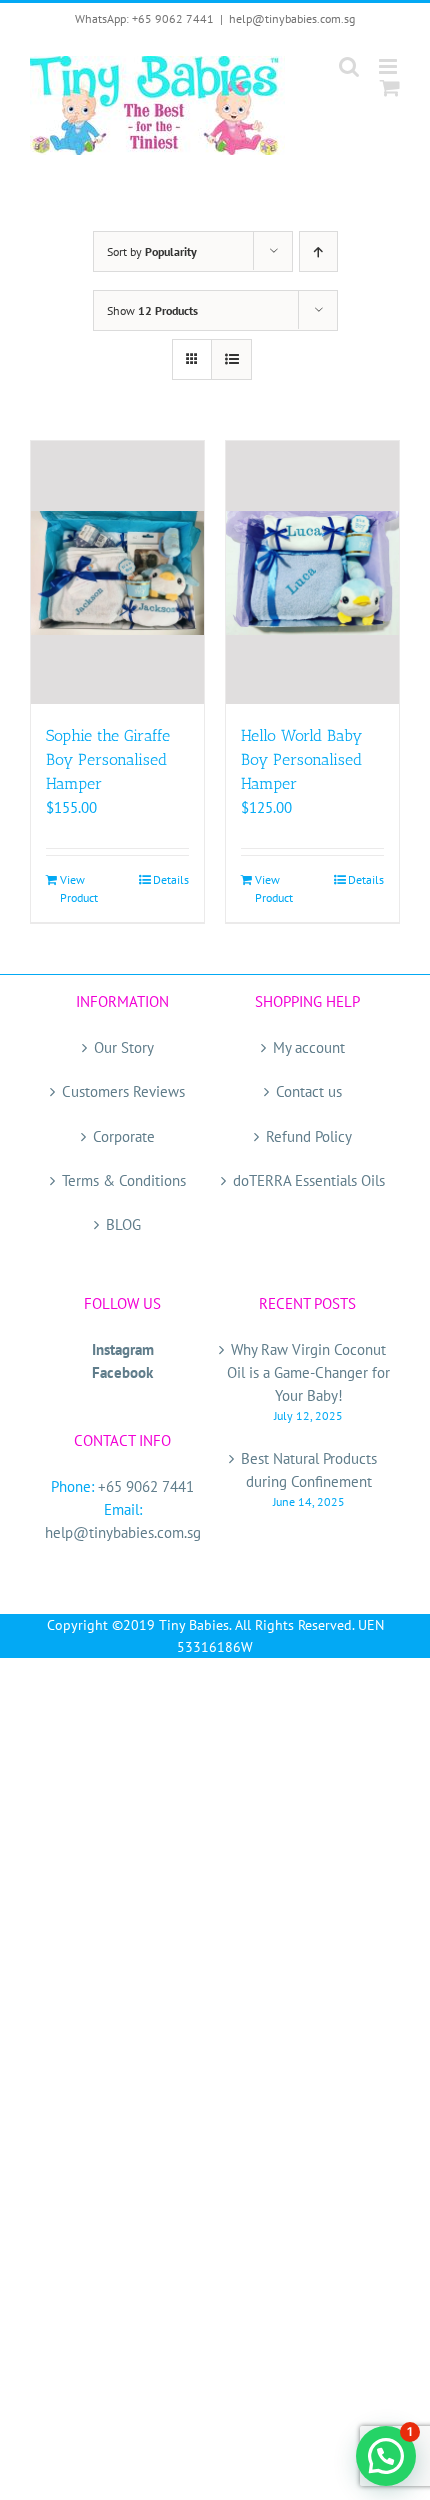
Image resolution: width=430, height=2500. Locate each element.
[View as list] (231, 359)
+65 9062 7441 (146, 1486)
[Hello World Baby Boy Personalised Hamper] (312, 572)
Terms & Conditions (124, 1180)
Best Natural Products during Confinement (309, 1470)
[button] (386, 2456)
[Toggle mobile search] (349, 66)
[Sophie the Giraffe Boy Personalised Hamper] (117, 572)
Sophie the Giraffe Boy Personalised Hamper (108, 759)
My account (309, 1047)
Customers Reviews (123, 1091)
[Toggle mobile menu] (389, 66)
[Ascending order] (318, 251)
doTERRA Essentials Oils (309, 1180)
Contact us (309, 1091)
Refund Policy (309, 1136)
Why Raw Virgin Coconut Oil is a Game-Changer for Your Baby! (308, 1372)
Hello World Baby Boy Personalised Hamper (301, 759)
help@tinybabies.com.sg (292, 18)
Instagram (123, 1349)
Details (171, 879)
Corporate (124, 1136)
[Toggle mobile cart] (390, 87)
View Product (79, 888)
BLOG (123, 1224)
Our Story (124, 1047)
